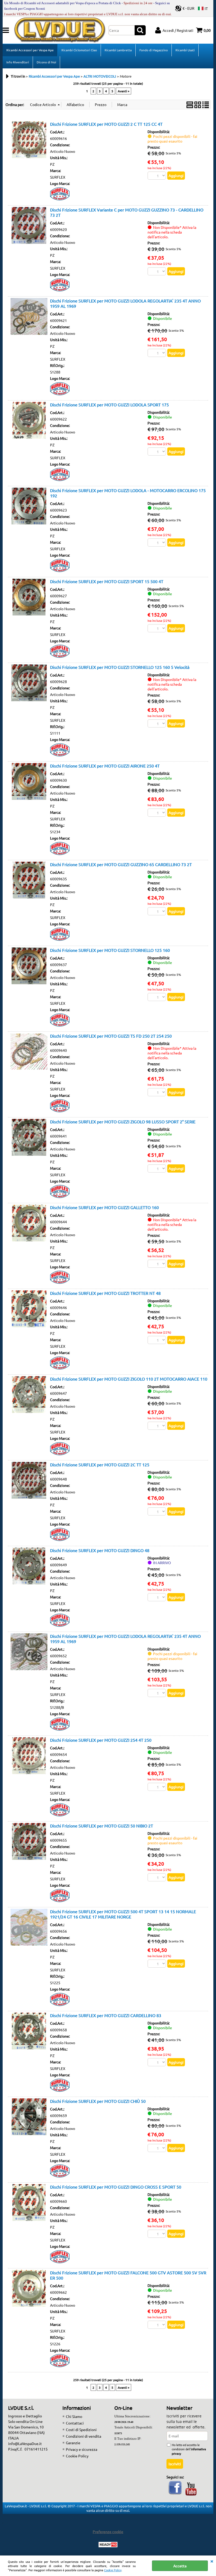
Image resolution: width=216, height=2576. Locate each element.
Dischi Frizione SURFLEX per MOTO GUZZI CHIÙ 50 (98, 2101)
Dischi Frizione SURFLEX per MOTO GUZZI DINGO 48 (100, 1550)
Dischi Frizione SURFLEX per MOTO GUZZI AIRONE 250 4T (105, 766)
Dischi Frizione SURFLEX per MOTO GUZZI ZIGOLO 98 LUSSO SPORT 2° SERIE (123, 1122)
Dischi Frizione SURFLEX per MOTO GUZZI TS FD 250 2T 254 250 (111, 1036)
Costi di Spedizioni (81, 2429)
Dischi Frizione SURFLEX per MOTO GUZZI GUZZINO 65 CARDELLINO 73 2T (121, 864)
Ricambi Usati (185, 50)
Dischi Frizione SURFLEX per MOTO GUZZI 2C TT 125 (100, 1464)
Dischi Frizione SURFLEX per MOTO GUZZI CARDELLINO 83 (106, 2015)
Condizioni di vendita (84, 2436)
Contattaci (75, 2423)
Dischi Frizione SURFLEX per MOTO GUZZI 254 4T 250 (101, 1740)
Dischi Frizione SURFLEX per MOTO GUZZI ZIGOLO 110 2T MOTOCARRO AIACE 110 (129, 1379)
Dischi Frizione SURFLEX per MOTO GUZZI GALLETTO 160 (104, 1207)
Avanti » (124, 91)
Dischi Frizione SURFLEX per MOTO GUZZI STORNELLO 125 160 (110, 950)
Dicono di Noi (46, 62)
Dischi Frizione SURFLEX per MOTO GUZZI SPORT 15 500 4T (107, 581)
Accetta (180, 2566)
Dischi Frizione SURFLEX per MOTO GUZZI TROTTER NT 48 (105, 1293)
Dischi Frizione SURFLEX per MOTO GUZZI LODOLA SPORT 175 (109, 405)
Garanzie (73, 2443)
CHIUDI (212, 2561)
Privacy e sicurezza (82, 2449)
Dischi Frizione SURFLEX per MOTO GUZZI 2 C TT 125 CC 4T (106, 124)
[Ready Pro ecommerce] (108, 2545)
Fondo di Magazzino (154, 50)
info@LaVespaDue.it (25, 2443)
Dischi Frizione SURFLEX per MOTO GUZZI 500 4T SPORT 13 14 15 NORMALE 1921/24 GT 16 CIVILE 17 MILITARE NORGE (123, 1914)
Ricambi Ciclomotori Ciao (79, 50)
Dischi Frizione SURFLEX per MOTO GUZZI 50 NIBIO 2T (102, 1826)
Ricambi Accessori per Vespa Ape (30, 50)
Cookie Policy (113, 2570)
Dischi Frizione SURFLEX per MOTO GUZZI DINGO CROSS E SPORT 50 (116, 2187)
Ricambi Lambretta (118, 50)
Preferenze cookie (108, 2532)
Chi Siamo (74, 2416)
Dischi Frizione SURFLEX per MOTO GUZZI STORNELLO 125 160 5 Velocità (120, 667)
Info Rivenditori (18, 62)
